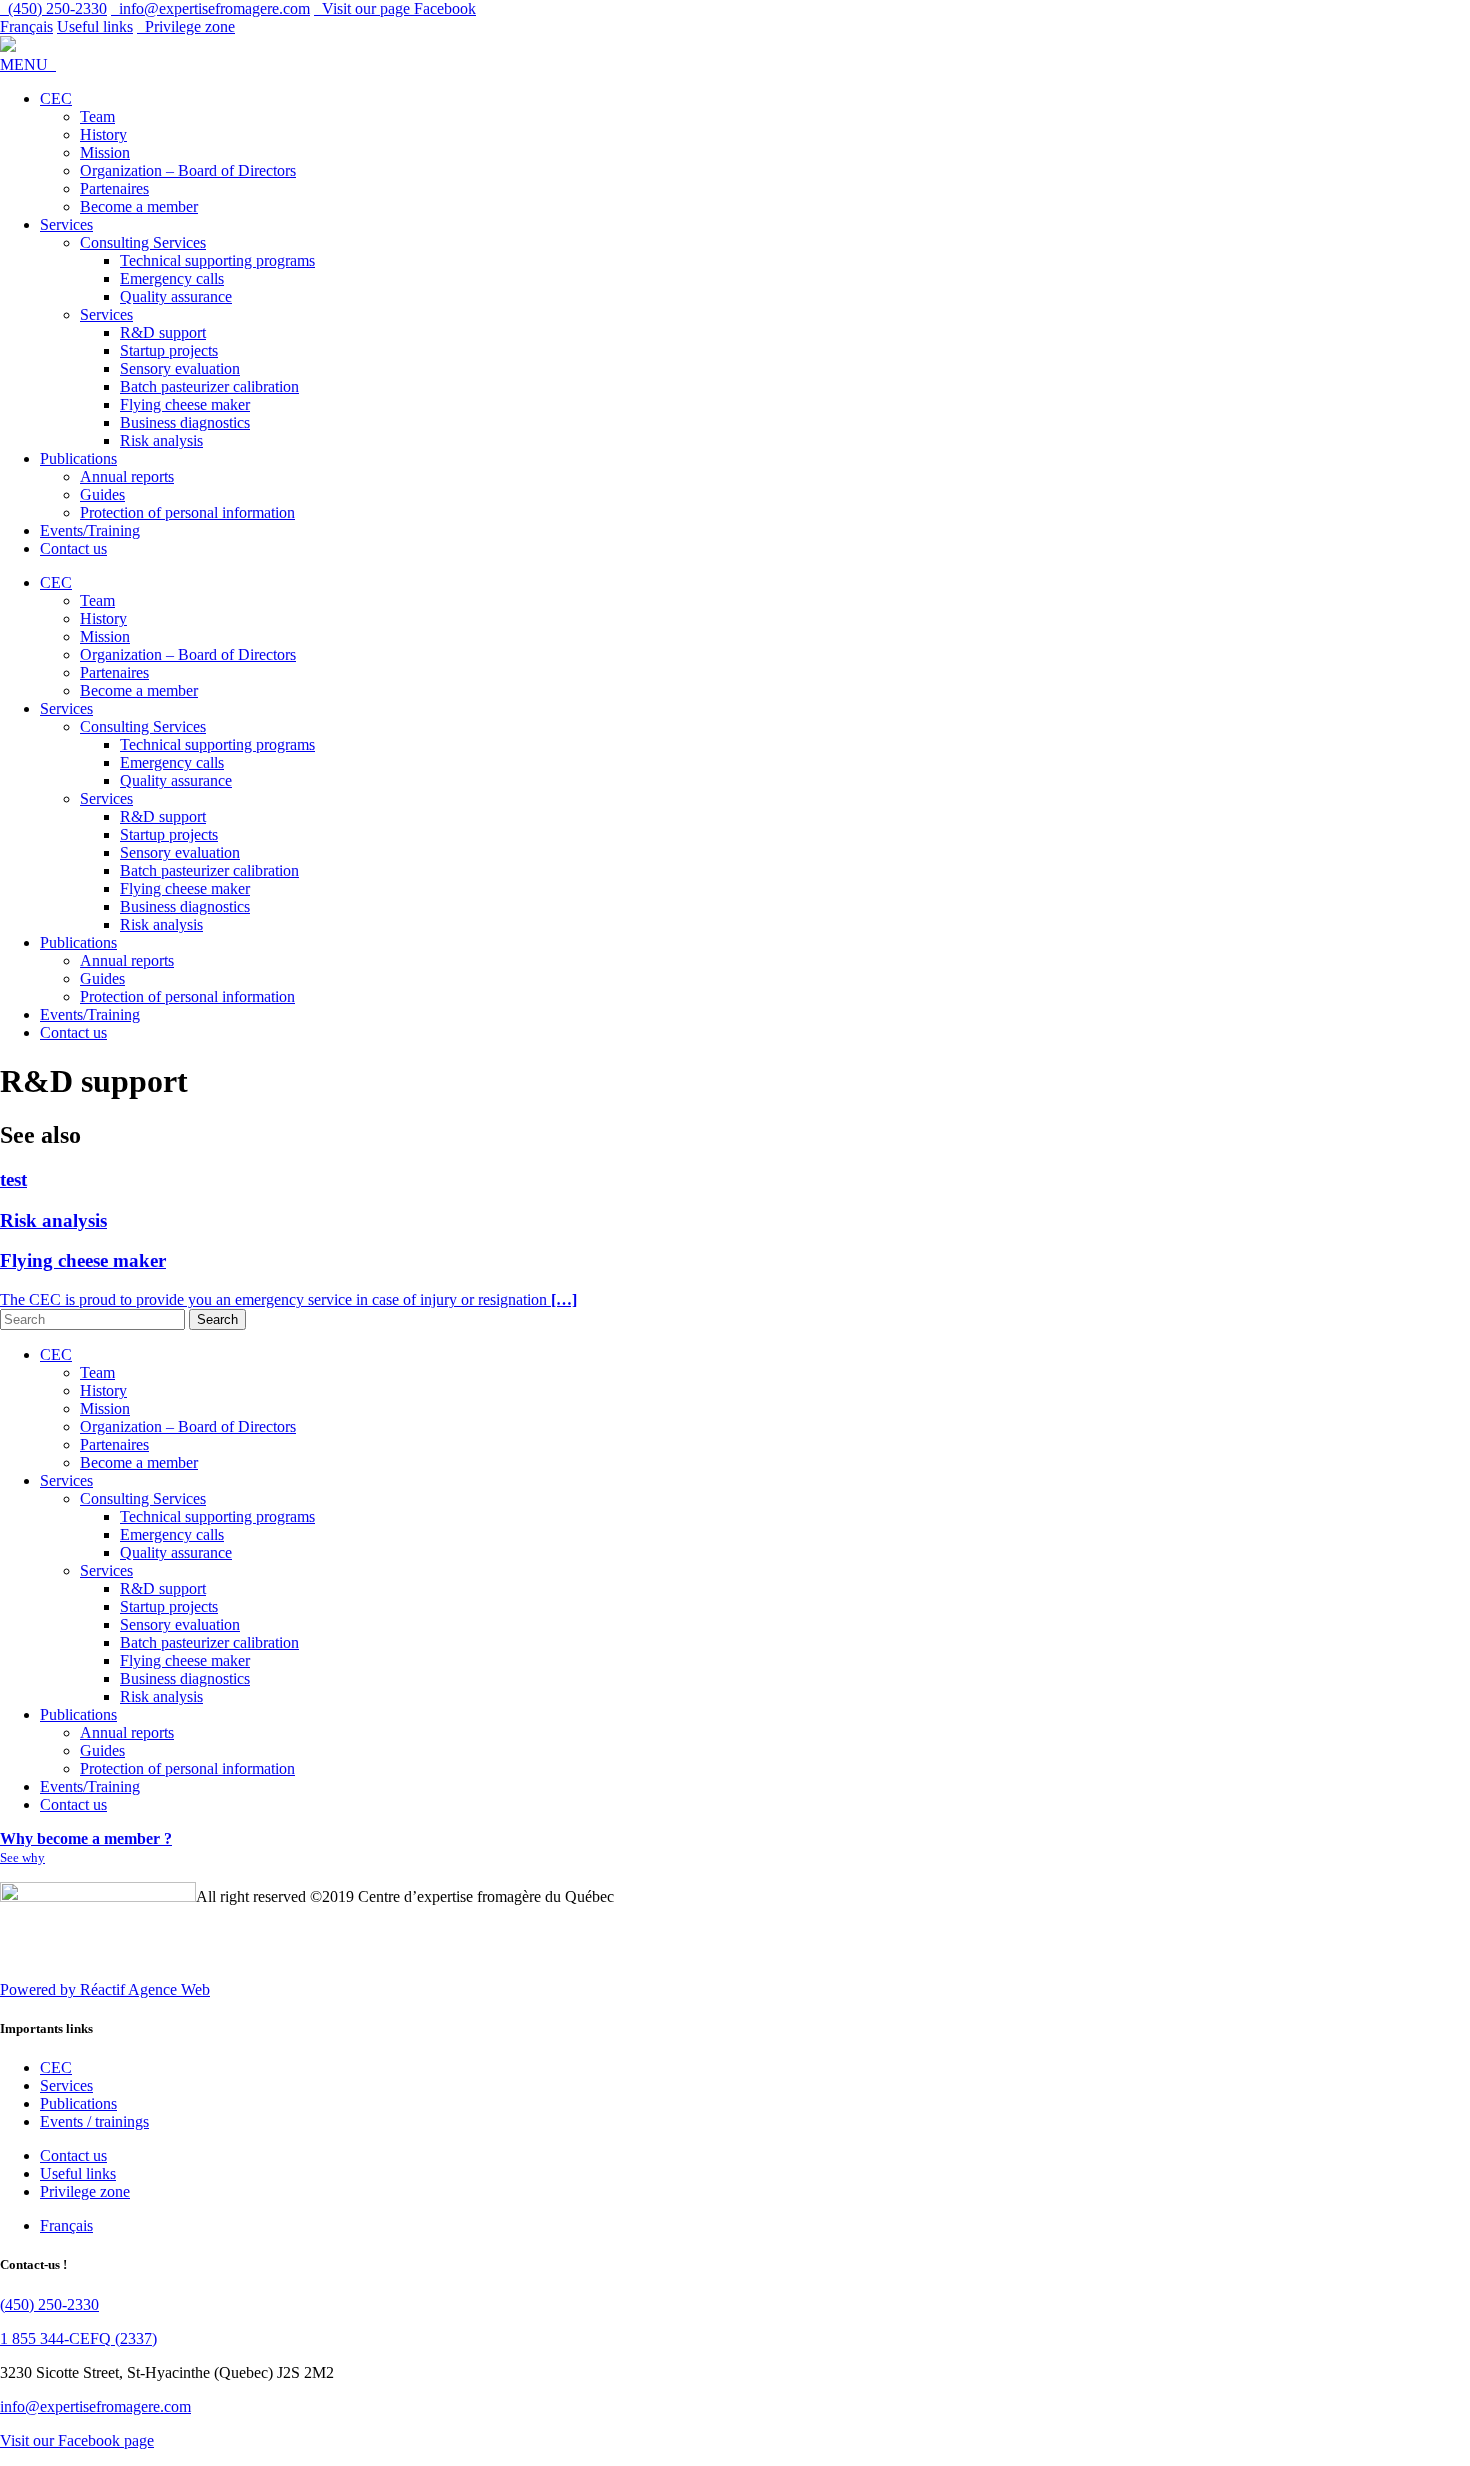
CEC (56, 98)
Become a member (139, 206)
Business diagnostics (185, 422)
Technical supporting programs (217, 260)
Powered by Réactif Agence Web (105, 1989)
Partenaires (114, 188)
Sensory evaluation (180, 368)
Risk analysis (161, 440)
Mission (105, 152)
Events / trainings (94, 2121)
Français (26, 26)
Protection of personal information (187, 512)
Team (97, 116)
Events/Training (90, 530)
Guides (102, 494)
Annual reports (127, 476)
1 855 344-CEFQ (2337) (78, 2338)
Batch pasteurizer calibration (209, 386)
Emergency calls (172, 278)
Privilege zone (186, 26)
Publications (78, 458)
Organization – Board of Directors (188, 170)
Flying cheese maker (185, 404)
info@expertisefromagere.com (95, 2406)
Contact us (73, 548)
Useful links (95, 26)
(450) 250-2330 (49, 2304)
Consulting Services (143, 242)
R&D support (163, 332)
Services (66, 224)
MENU (28, 64)
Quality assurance (176, 296)
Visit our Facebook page (77, 2440)
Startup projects (169, 350)
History (103, 134)
